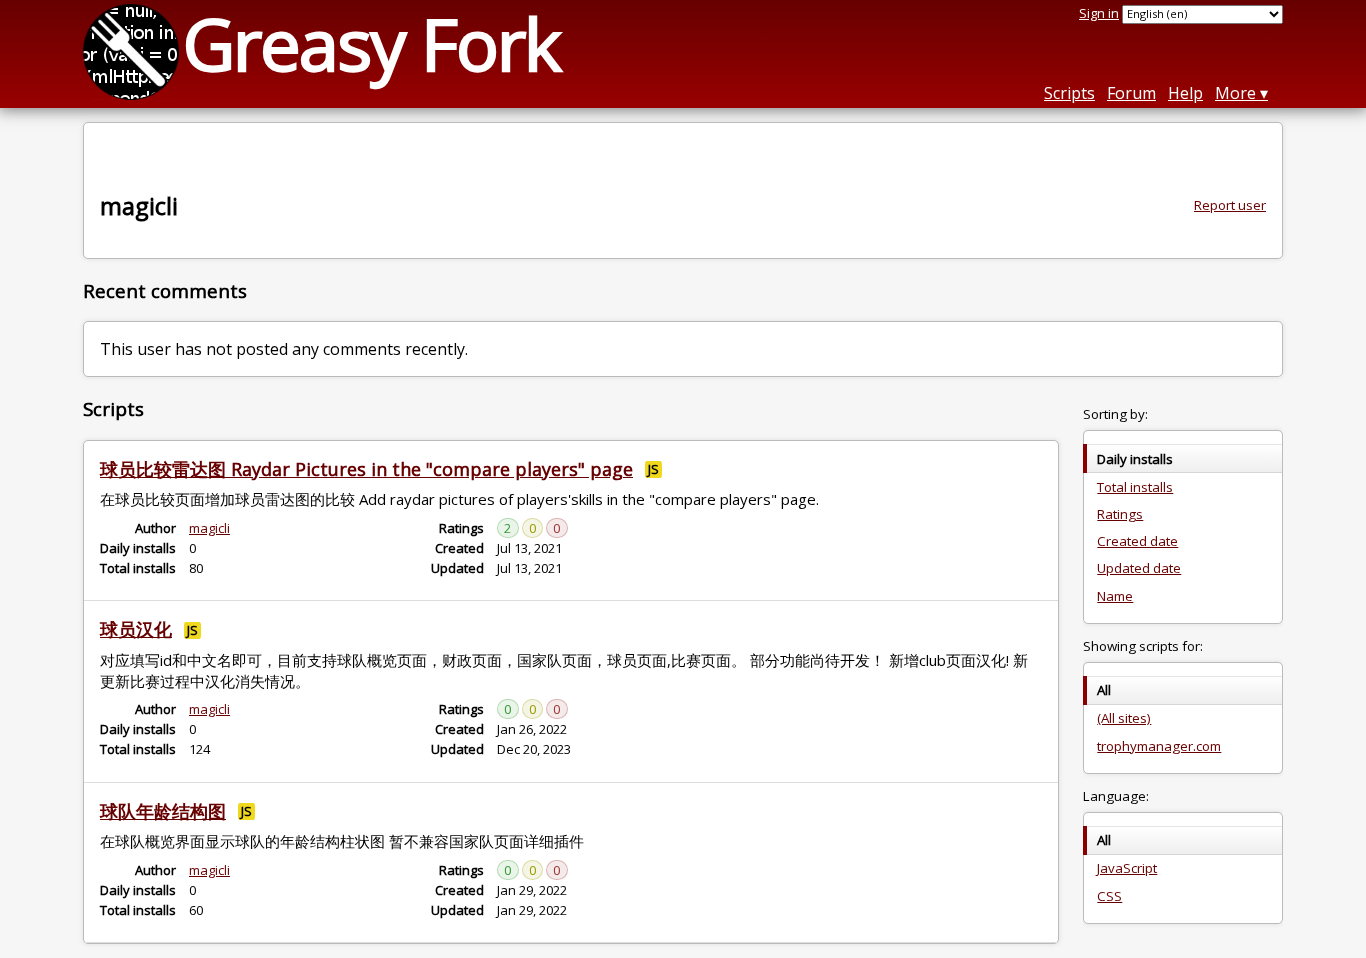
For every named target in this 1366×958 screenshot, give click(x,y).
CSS (1109, 896)
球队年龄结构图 (163, 811)
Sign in (1099, 13)
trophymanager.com (1159, 746)
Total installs (1135, 487)
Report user (1230, 205)
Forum (1131, 93)
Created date (1137, 541)
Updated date (1139, 568)
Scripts (1069, 93)
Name (1115, 596)
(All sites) (1124, 718)
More (1235, 93)
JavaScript (1127, 868)
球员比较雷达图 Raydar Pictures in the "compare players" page (366, 469)
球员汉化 (136, 629)
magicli (209, 528)
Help (1185, 93)
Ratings (1120, 514)
